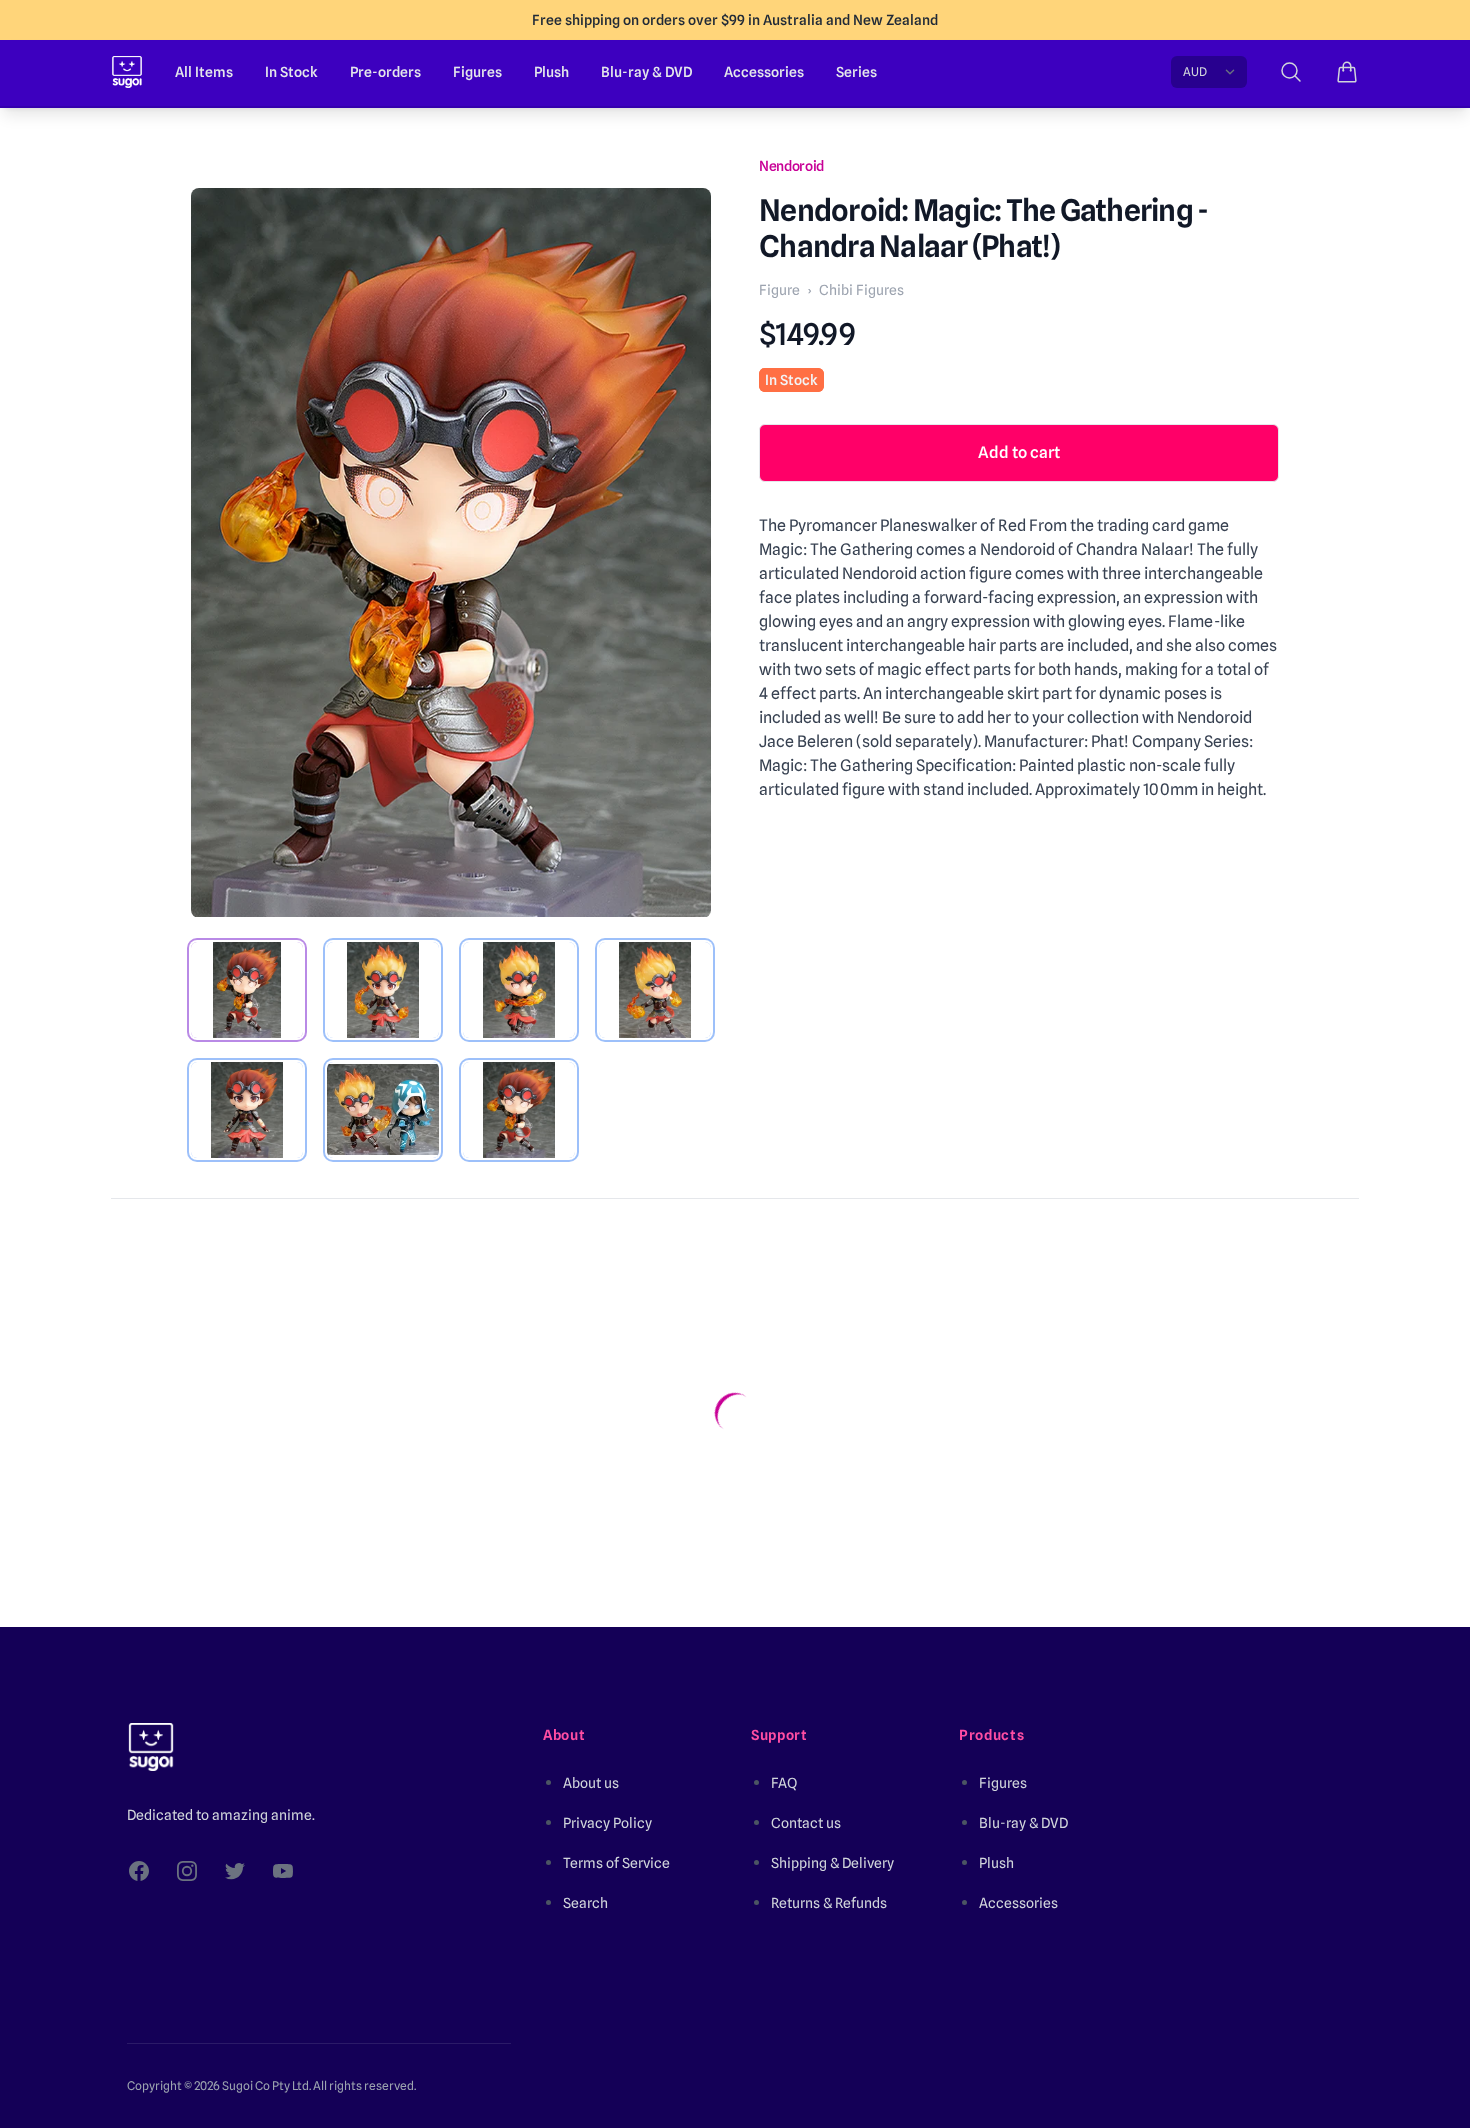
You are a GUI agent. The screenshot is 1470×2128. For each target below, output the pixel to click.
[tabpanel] (451, 553)
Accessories (764, 72)
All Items (204, 72)
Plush (551, 72)
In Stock (291, 72)
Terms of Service (616, 1863)
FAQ (784, 1783)
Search (585, 1903)
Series (856, 72)
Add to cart (1019, 452)
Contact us (806, 1823)
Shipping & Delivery (832, 1863)
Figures (477, 72)
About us (591, 1783)
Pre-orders (385, 72)
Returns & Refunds (829, 1903)
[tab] (247, 990)
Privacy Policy (607, 1823)
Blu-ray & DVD (646, 72)
